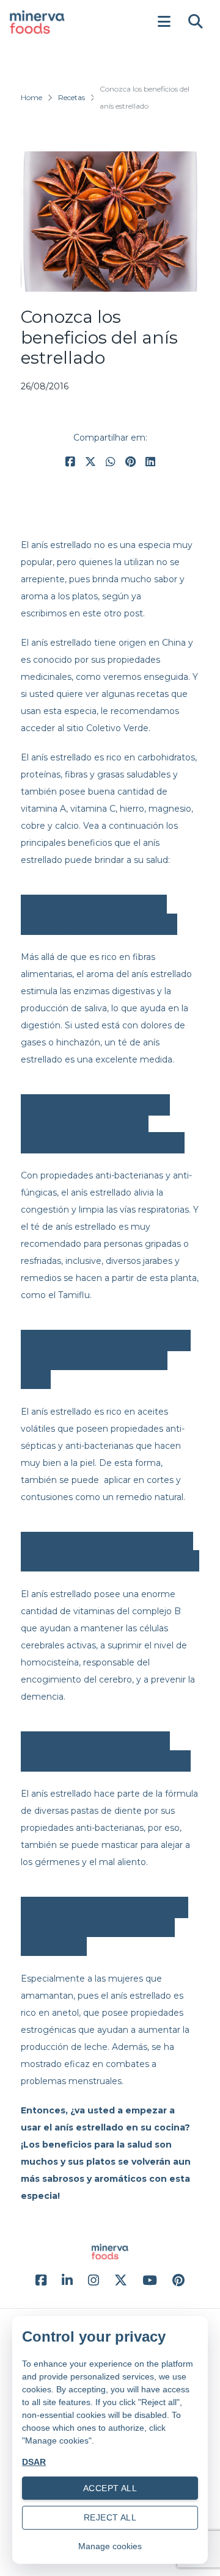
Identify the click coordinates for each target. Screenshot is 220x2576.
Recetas (71, 97)
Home (31, 97)
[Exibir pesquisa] (196, 22)
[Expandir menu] (164, 22)
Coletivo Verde (117, 728)
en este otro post (106, 613)
